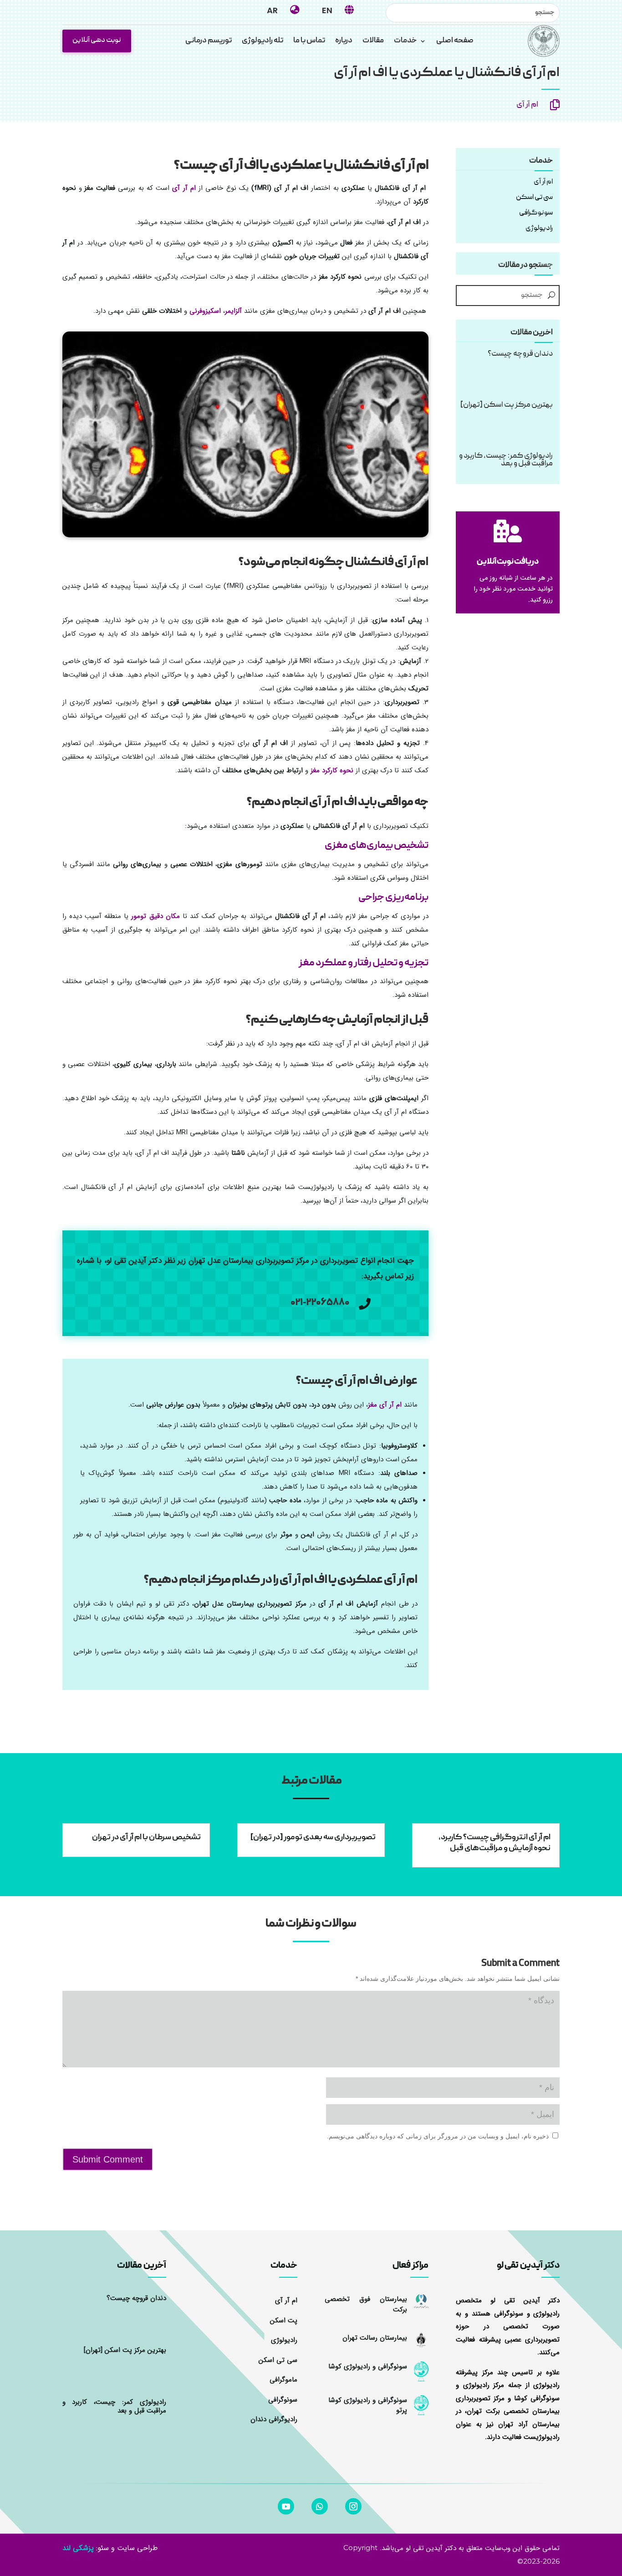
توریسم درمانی (209, 42)
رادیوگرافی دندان (274, 2419)
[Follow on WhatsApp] (320, 2506)
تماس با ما (309, 42)
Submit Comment (108, 2159)
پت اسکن (284, 2321)
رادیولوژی (284, 2340)
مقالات (373, 42)
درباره (344, 42)
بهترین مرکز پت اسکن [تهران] (507, 405)
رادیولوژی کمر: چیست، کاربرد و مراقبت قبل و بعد (506, 460)
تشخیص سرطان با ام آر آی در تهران (146, 1838)
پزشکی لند (78, 2548)
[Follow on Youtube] (286, 2506)
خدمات (405, 42)
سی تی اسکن (534, 198)
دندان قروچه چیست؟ (520, 354)
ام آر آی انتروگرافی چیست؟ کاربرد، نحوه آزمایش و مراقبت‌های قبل (495, 1843)
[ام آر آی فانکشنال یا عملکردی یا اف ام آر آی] (246, 535)
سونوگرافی (283, 2400)
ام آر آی (527, 105)
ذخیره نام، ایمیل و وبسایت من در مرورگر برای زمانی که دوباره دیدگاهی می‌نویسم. (438, 2136)
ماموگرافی (283, 2380)
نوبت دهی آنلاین (97, 41)
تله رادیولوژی (263, 42)
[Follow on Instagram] (353, 2506)
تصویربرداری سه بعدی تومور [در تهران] (313, 1838)
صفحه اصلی (455, 42)
